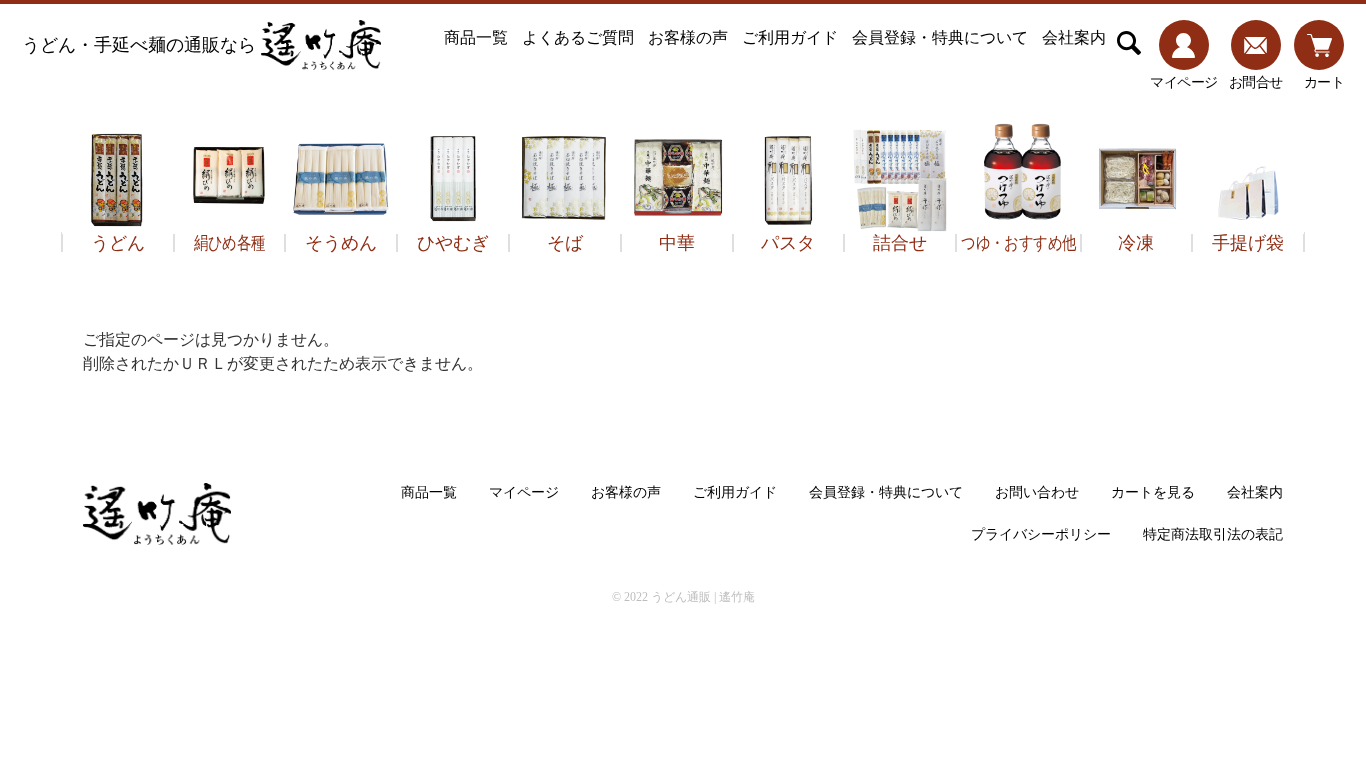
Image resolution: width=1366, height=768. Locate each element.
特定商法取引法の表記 (1213, 534)
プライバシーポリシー (1041, 534)
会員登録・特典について (940, 37)
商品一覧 (476, 37)
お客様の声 (688, 37)
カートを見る (1153, 492)
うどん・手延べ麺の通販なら (139, 45)
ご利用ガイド (790, 37)
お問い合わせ (1037, 492)
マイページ (524, 492)
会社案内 (1074, 37)
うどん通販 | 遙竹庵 (703, 597)
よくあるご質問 (578, 37)
